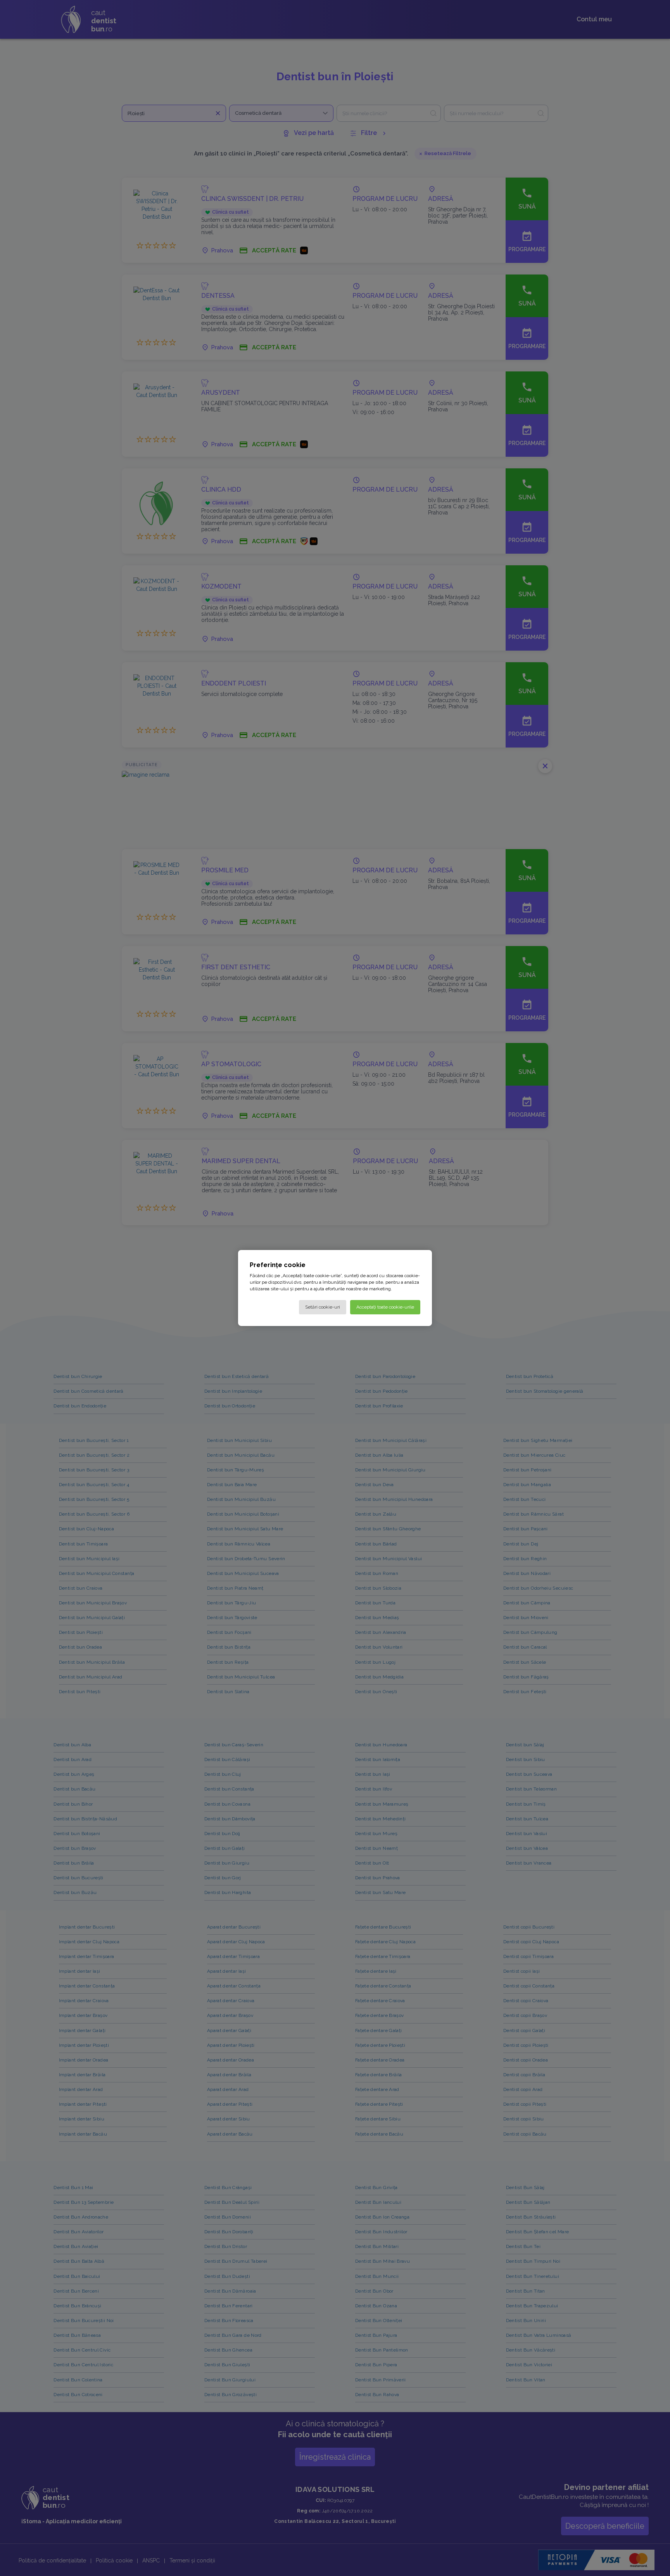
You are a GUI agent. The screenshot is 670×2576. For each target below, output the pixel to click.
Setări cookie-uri (323, 1307)
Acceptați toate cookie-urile (385, 1307)
